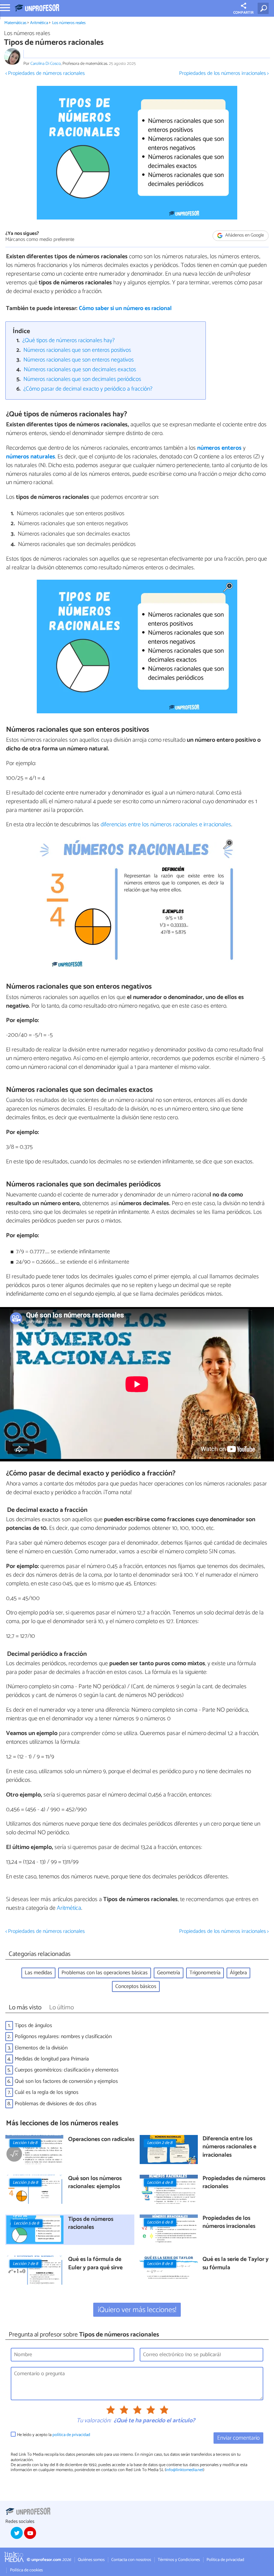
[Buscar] (264, 8)
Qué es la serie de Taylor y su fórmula (236, 2264)
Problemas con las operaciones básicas (105, 1973)
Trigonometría (205, 1973)
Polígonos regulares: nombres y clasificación (63, 2037)
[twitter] (17, 2533)
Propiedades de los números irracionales (229, 2223)
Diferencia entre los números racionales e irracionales (229, 2147)
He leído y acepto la (54, 2435)
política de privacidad (71, 2435)
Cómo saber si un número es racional (125, 309)
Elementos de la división (41, 2048)
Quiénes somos (91, 2560)
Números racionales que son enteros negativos (79, 360)
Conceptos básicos (136, 1986)
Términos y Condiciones (179, 2560)
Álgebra (238, 1973)
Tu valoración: (94, 2421)
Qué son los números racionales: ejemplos (95, 2183)
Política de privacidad (225, 2560)
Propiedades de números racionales (234, 2183)
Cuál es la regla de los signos (47, 2092)
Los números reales (69, 23)
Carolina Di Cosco (46, 64)
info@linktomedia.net (184, 2470)
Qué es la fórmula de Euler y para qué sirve (95, 2264)
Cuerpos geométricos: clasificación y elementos (67, 2070)
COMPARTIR (243, 13)
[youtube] (30, 2533)
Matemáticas (15, 23)
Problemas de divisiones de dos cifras (56, 2104)
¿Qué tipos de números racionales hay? (68, 341)
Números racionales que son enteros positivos (77, 350)
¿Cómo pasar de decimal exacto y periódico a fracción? (88, 389)
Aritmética (39, 23)
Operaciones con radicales (101, 2140)
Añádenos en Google (244, 235)
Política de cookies (26, 2570)
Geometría (169, 1973)
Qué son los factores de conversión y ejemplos (66, 2081)
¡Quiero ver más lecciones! (137, 2310)
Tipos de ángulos (33, 2026)
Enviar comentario (238, 2438)
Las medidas (38, 1973)
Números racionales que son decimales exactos (80, 370)
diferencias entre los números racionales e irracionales (166, 825)
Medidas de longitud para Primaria (52, 2059)
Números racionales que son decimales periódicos (82, 379)
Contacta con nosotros (131, 2560)
